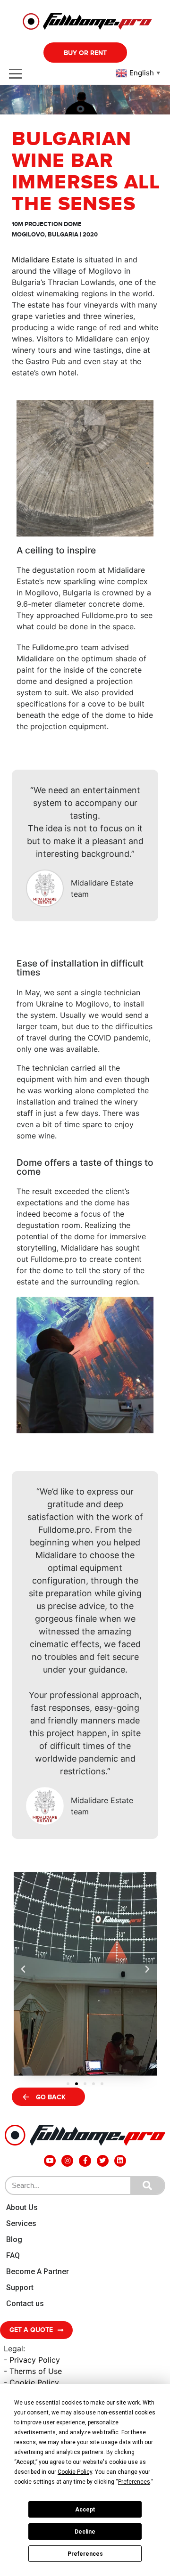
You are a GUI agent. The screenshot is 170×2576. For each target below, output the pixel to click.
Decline (85, 2532)
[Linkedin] (120, 2161)
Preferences (85, 2554)
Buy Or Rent (85, 53)
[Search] (147, 2186)
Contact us (25, 2304)
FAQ (13, 2255)
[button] (68, 2084)
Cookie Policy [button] (75, 2472)
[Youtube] (50, 2161)
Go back (51, 2097)
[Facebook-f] (85, 2161)
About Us (22, 2207)
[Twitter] (103, 2161)
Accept (85, 2510)
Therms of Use (36, 2371)
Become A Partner (38, 2271)
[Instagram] (67, 2161)
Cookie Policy (34, 2382)
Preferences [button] (134, 2482)
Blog (14, 2239)
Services (21, 2223)
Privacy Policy (35, 2360)
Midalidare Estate (43, 260)
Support (20, 2288)
